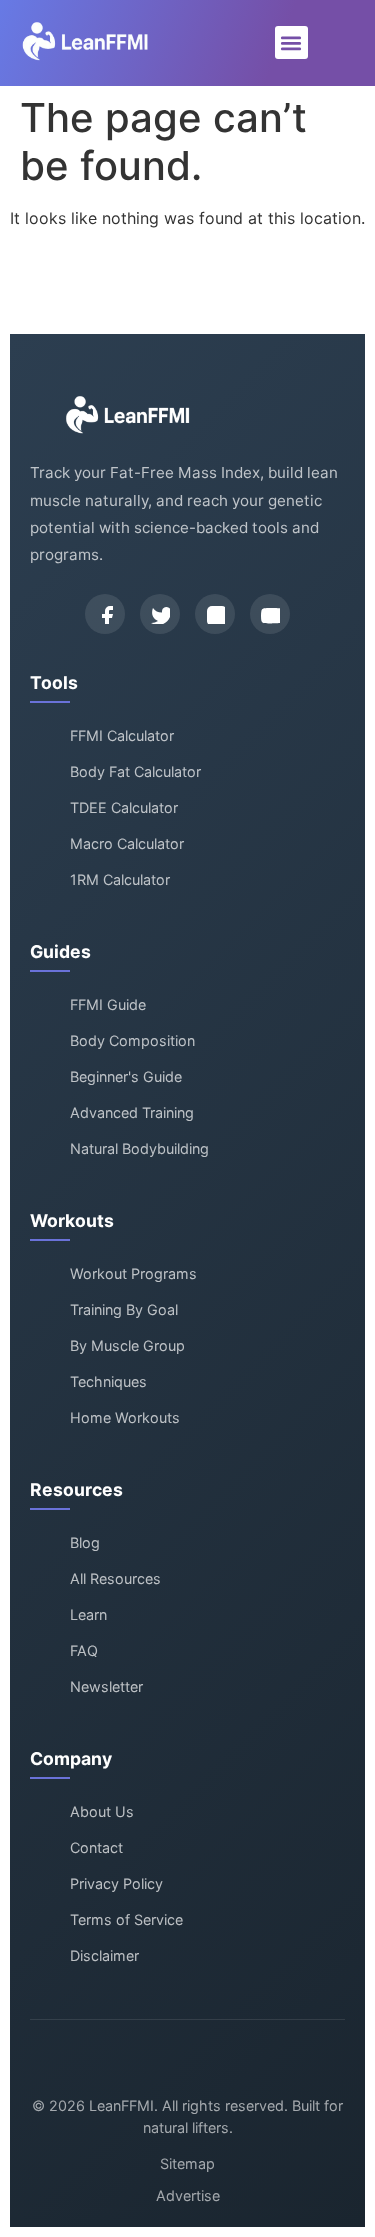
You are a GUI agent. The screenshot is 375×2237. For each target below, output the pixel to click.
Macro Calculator (127, 843)
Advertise (188, 2195)
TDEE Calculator (124, 807)
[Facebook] (105, 614)
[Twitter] (160, 614)
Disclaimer (104, 1955)
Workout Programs (133, 1273)
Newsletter (106, 1686)
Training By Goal (124, 1309)
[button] (291, 42)
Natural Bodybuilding (139, 1148)
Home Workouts (125, 1417)
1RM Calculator (120, 879)
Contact (96, 1847)
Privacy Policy (116, 1883)
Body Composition (132, 1040)
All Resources (115, 1578)
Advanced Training (132, 1112)
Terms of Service (126, 1919)
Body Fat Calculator (135, 771)
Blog (85, 1542)
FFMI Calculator (122, 735)
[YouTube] (270, 614)
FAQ (84, 1650)
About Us (102, 1811)
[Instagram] (215, 614)
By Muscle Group (127, 1345)
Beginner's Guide (126, 1076)
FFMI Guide (108, 1004)
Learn (88, 1614)
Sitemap (187, 2163)
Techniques (108, 1381)
